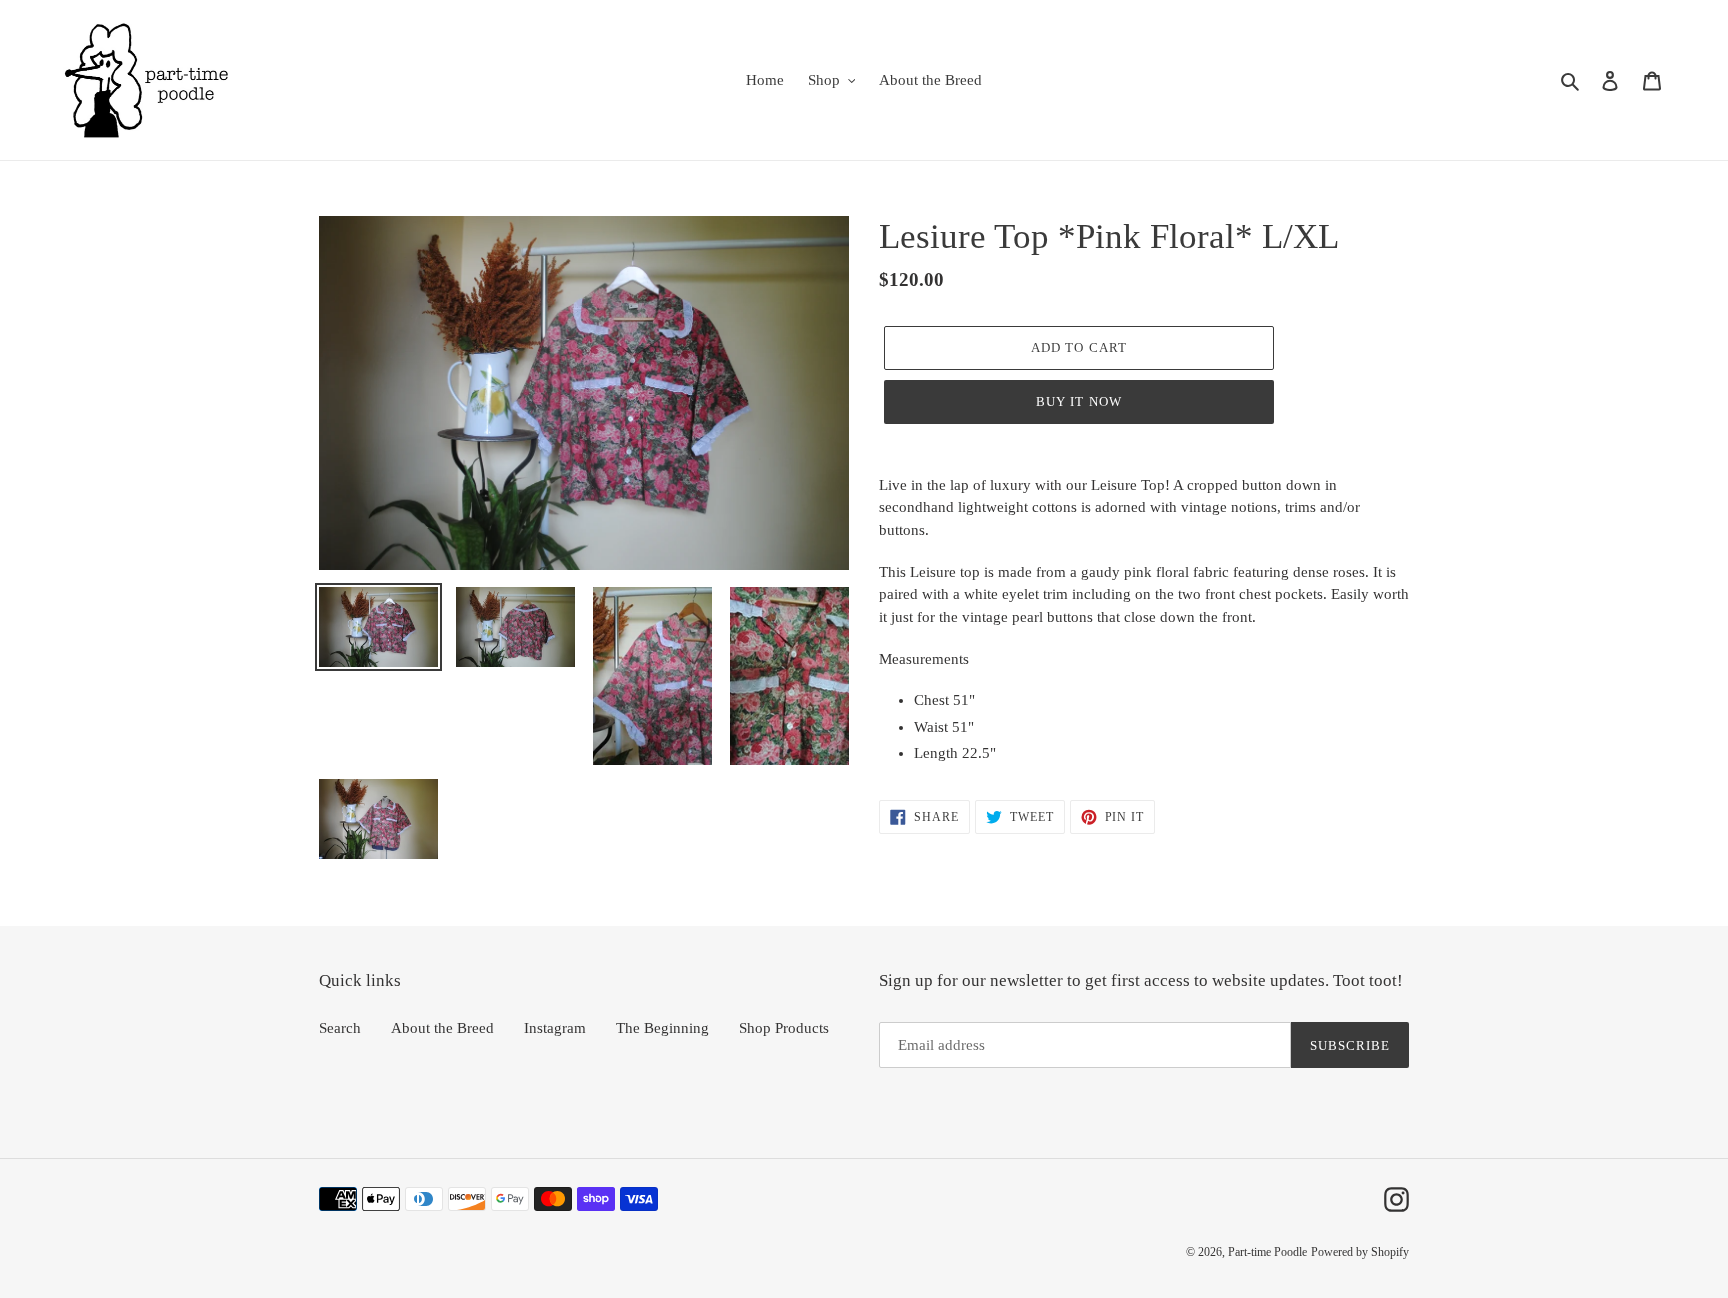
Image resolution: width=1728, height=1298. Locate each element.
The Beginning (662, 1028)
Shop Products (784, 1028)
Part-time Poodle (1267, 1252)
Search (340, 1028)
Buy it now (1078, 401)
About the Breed (442, 1028)
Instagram (555, 1028)
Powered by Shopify (1360, 1252)
